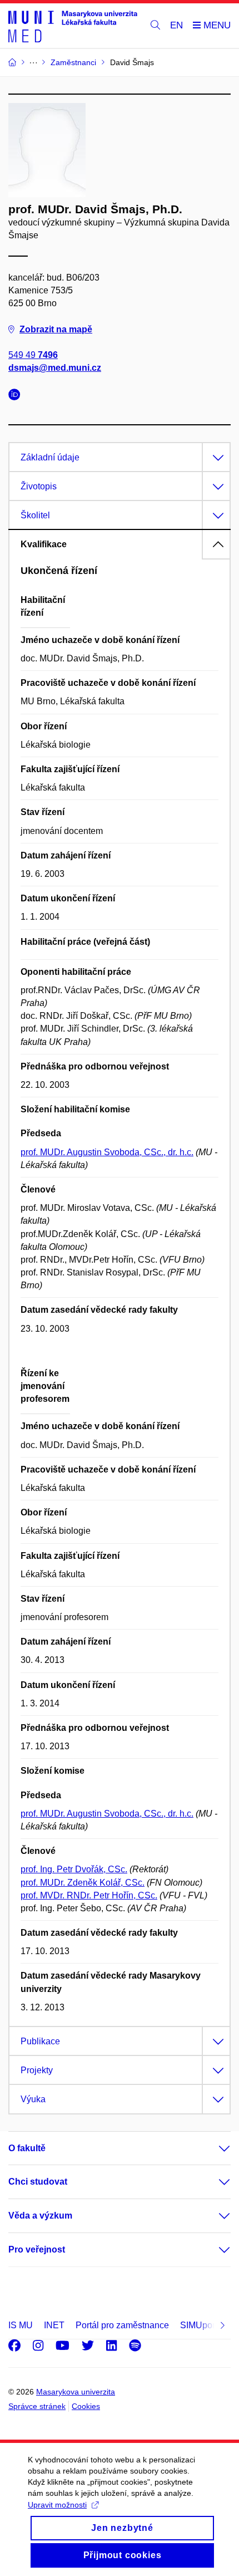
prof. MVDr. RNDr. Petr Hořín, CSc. (89, 1895)
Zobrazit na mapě (56, 329)
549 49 (33, 355)
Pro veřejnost (37, 2249)
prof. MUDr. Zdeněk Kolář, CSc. (83, 1883)
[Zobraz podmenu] (213, 2148)
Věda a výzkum (40, 2216)
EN (176, 25)
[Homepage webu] (73, 26)
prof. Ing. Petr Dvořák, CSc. (74, 1869)
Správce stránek (37, 2406)
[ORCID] (17, 396)
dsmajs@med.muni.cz (55, 368)
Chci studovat (38, 2182)
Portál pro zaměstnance (122, 2325)
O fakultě (27, 2148)
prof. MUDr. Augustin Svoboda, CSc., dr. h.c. (107, 1152)
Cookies (86, 2406)
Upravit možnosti (57, 2505)
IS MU (21, 2325)
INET (54, 2325)
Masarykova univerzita (76, 2392)
